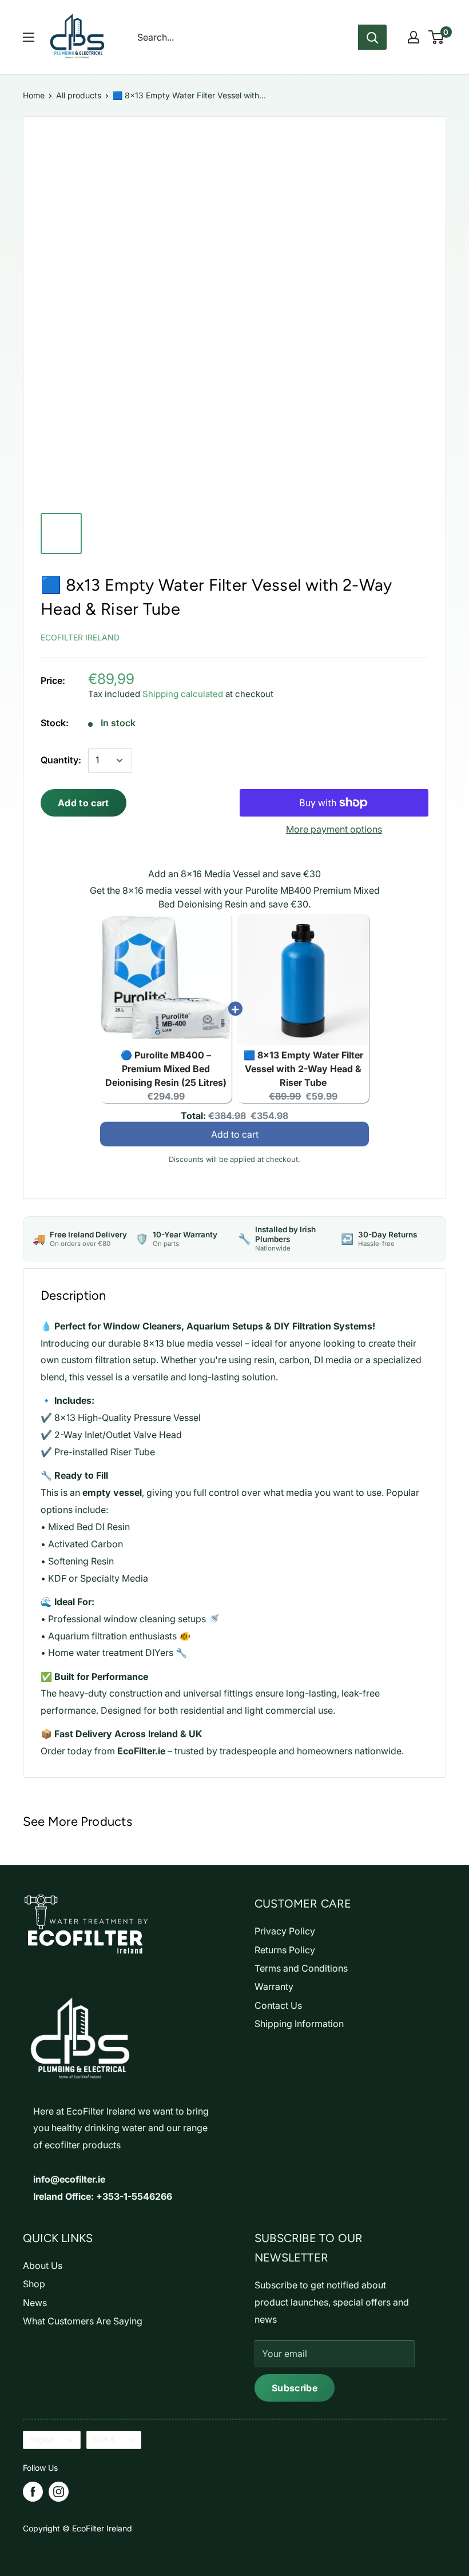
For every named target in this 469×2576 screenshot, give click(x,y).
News (35, 2303)
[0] (437, 37)
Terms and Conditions (301, 1968)
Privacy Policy (285, 1931)
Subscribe (295, 2388)
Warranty (274, 1986)
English (42, 2439)
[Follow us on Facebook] (33, 2492)
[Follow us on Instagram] (59, 2492)
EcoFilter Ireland (80, 637)
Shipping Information (299, 2024)
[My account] (414, 37)
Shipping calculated (183, 694)
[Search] (372, 37)
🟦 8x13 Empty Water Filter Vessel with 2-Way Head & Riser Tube (303, 1069)
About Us (43, 2266)
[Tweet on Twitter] (393, 635)
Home (34, 95)
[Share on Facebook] (341, 635)
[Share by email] (418, 635)
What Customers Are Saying (83, 2321)
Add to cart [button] (235, 1138)
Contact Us (278, 2005)
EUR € (104, 2439)
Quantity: (61, 760)
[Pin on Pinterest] (367, 635)
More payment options (334, 829)
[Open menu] (29, 37)
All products (79, 95)
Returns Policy (285, 1950)
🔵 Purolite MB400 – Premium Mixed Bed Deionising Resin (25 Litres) (166, 1069)
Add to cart (84, 803)
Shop (34, 2284)
